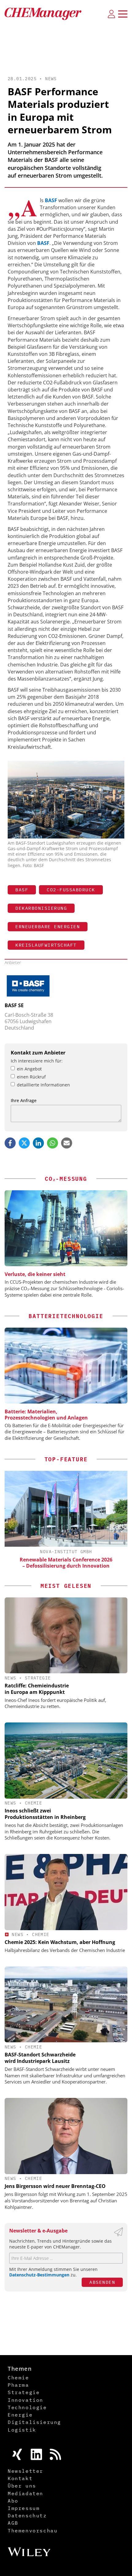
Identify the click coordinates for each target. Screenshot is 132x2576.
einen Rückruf (31, 1077)
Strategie (38, 1678)
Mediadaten (25, 2493)
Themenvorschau (33, 2531)
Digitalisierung (34, 2422)
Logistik (22, 2430)
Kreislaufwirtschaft (46, 945)
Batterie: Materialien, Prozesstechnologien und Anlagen (46, 1415)
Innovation (25, 2400)
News (51, 79)
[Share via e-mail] (67, 1143)
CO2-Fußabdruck (71, 890)
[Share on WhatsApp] (52, 1143)
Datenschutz (27, 2515)
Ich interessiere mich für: (37, 1061)
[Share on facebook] (10, 1143)
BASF (51, 200)
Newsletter (25, 2471)
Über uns (22, 2486)
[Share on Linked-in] (38, 1143)
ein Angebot (29, 1069)
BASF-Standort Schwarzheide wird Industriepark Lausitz (40, 2058)
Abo (13, 2501)
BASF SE (14, 1005)
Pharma (18, 2385)
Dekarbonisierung (41, 908)
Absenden (102, 2282)
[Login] (111, 14)
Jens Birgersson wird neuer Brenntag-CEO (55, 2186)
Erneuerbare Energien (48, 927)
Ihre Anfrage (24, 1100)
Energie (20, 2415)
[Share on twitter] (24, 1143)
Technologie (27, 2407)
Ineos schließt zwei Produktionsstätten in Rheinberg (45, 1814)
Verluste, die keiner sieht (35, 1274)
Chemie (33, 1803)
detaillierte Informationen (43, 1085)
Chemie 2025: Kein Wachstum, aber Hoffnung (60, 1942)
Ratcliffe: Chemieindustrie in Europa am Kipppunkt (37, 1689)
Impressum (24, 2508)
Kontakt (20, 2478)
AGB (13, 2523)
